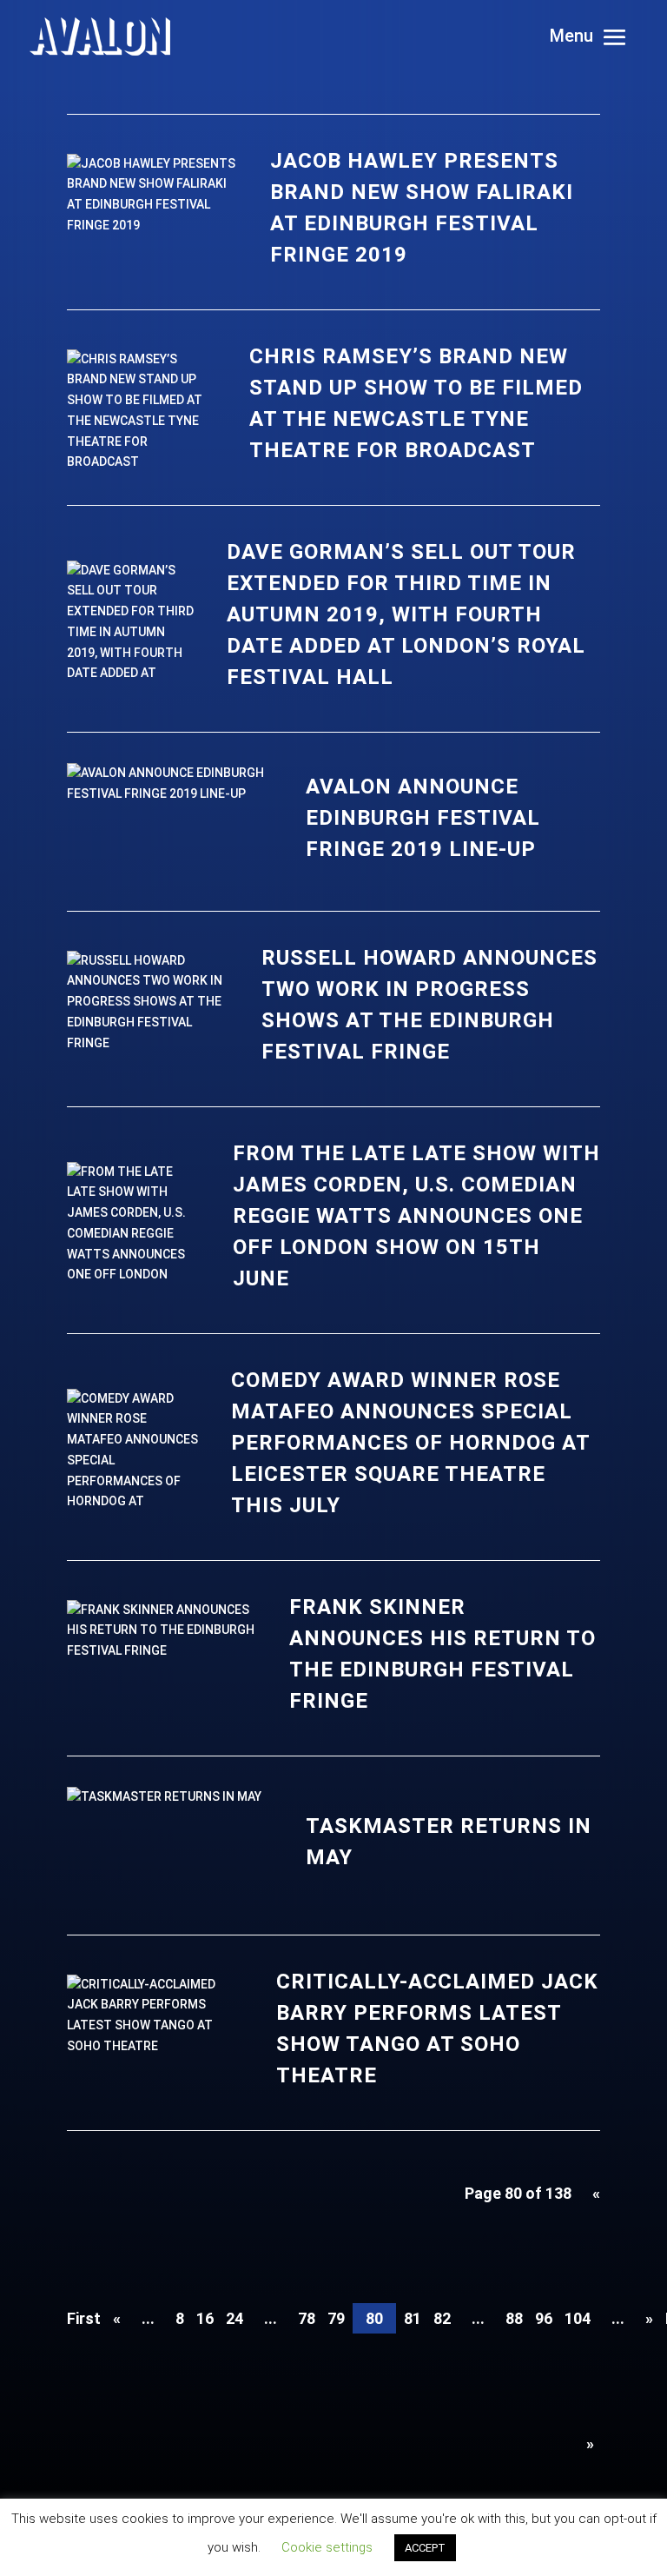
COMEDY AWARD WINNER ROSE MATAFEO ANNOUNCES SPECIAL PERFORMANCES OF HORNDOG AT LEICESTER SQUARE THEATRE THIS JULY (410, 1443)
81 (413, 2318)
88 (514, 2318)
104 (578, 2318)
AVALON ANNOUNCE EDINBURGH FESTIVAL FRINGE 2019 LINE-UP (423, 818)
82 (442, 2318)
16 (205, 2318)
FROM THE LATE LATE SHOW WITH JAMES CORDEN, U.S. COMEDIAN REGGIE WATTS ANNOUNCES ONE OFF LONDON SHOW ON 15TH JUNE (416, 1216)
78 (307, 2318)
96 (544, 2318)
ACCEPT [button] (425, 2548)
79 (336, 2318)
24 (234, 2318)
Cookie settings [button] (327, 2547)
